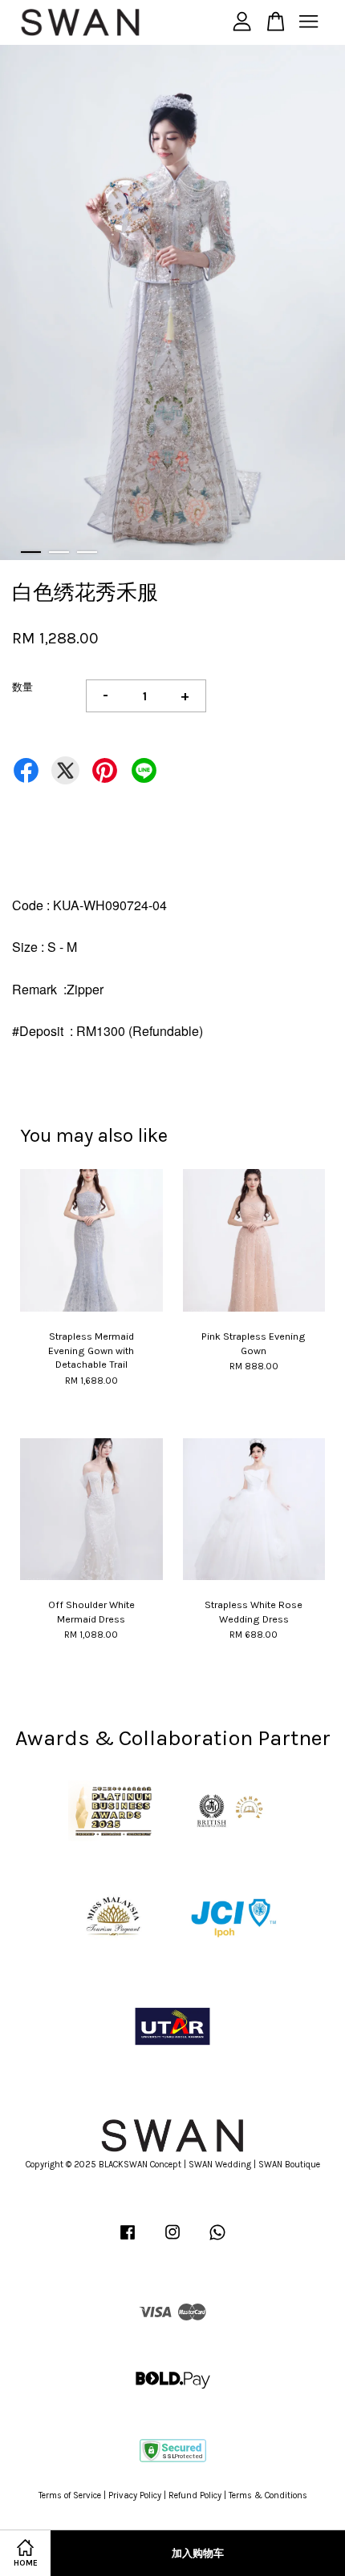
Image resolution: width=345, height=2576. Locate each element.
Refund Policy (195, 2495)
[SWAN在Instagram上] (172, 2241)
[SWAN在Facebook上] (128, 2241)
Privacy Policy (135, 2495)
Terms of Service (70, 2495)
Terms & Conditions (268, 2495)
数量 (22, 687)
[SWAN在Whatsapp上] (217, 2241)
